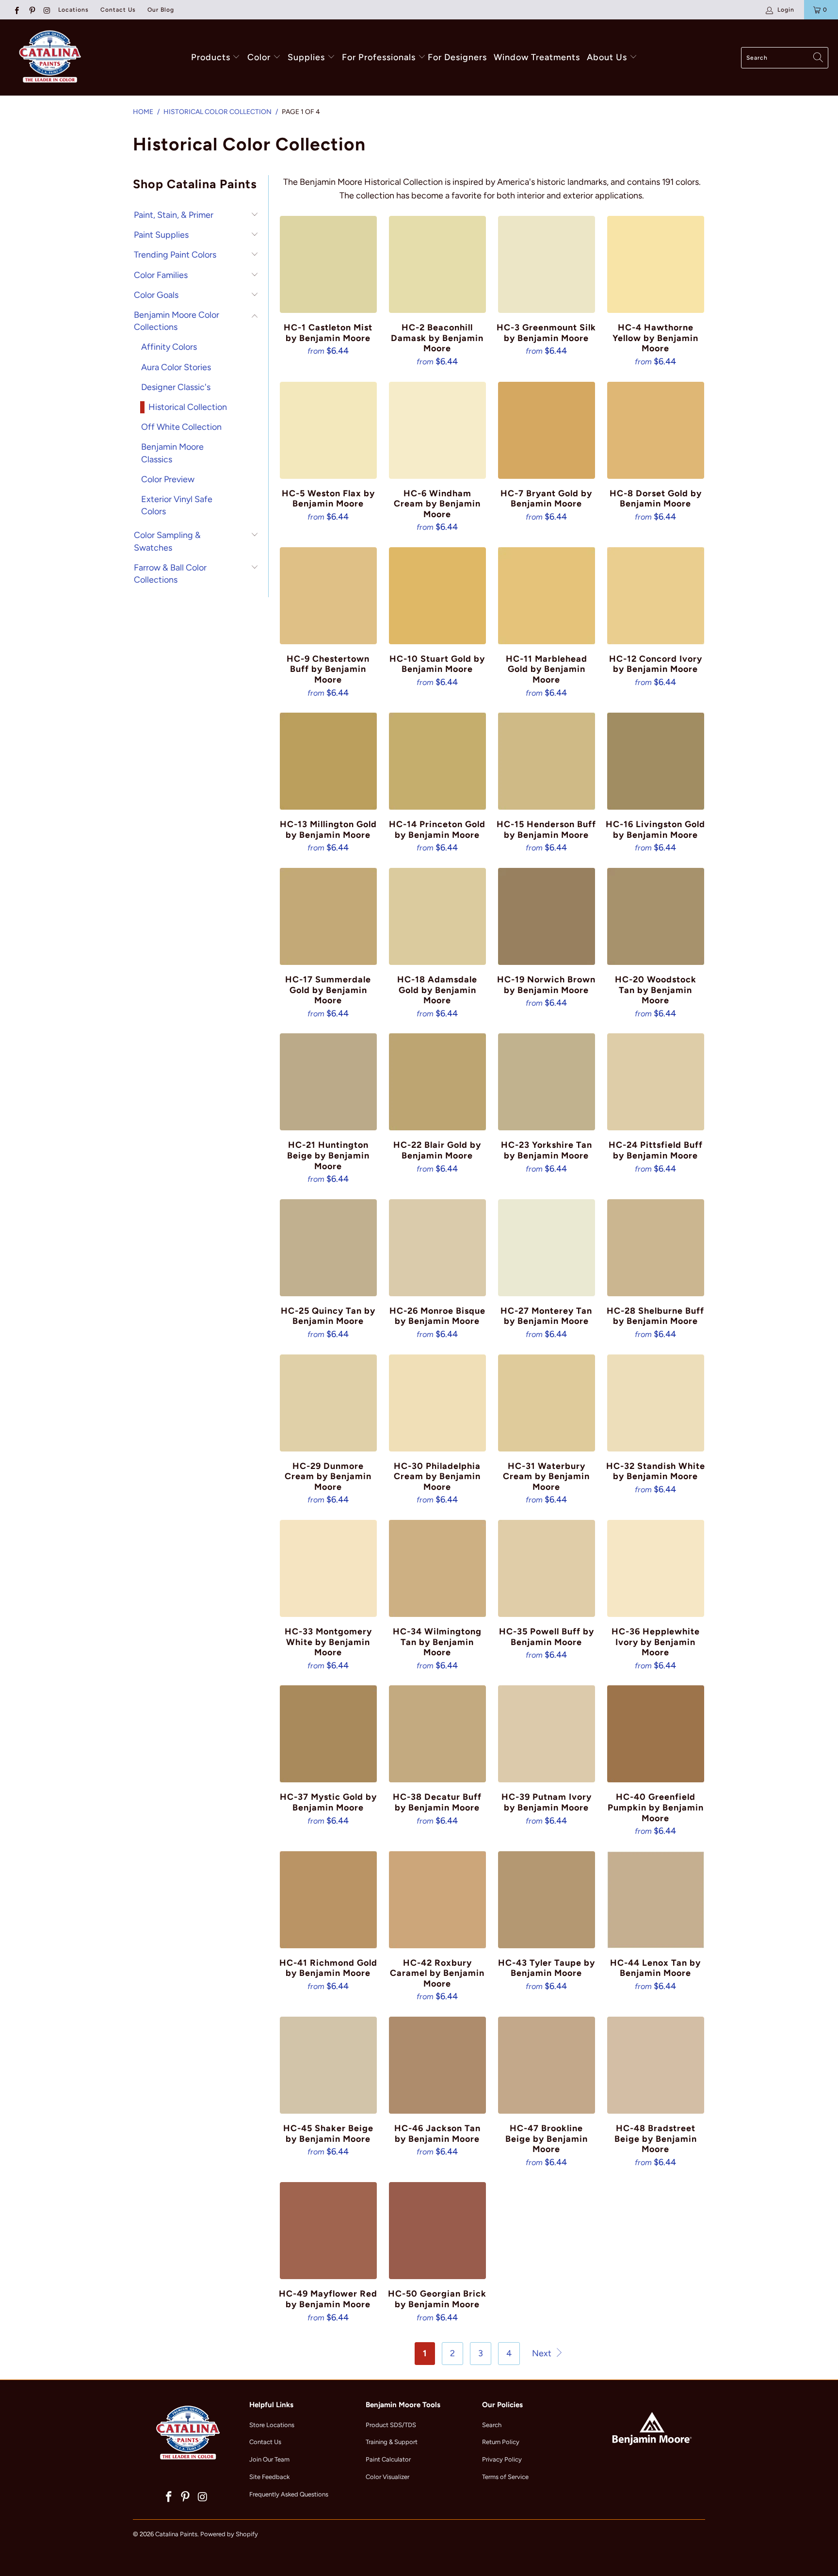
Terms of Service (505, 2477)
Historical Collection (188, 407)
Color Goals (156, 295)
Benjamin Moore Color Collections (177, 321)
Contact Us (118, 10)
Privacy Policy (502, 2459)
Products (211, 57)
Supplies (306, 57)
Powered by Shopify (229, 2534)
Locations (73, 10)
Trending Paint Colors (175, 255)
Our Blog (161, 10)
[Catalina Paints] (48, 57)
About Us (608, 57)
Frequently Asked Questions (289, 2494)
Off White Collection (181, 427)
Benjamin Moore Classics (172, 453)
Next (543, 2353)
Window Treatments (537, 57)
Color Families (161, 275)
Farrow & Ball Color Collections (170, 574)
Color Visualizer (387, 2477)
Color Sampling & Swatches (167, 541)
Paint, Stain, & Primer (174, 215)
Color (259, 57)
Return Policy (501, 2442)
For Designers (457, 57)
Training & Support (392, 2442)
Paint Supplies (161, 235)
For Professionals (380, 57)
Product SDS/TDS (391, 2425)
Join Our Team (269, 2459)
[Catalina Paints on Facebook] (16, 10)
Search (492, 2425)
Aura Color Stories (176, 367)
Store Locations (272, 2425)
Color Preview (168, 479)
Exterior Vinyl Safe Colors (177, 505)
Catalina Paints (176, 2534)
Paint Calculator (388, 2459)
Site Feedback (269, 2477)
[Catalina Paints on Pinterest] (31, 10)
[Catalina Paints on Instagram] (47, 10)
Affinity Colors (169, 347)
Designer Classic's (176, 387)
